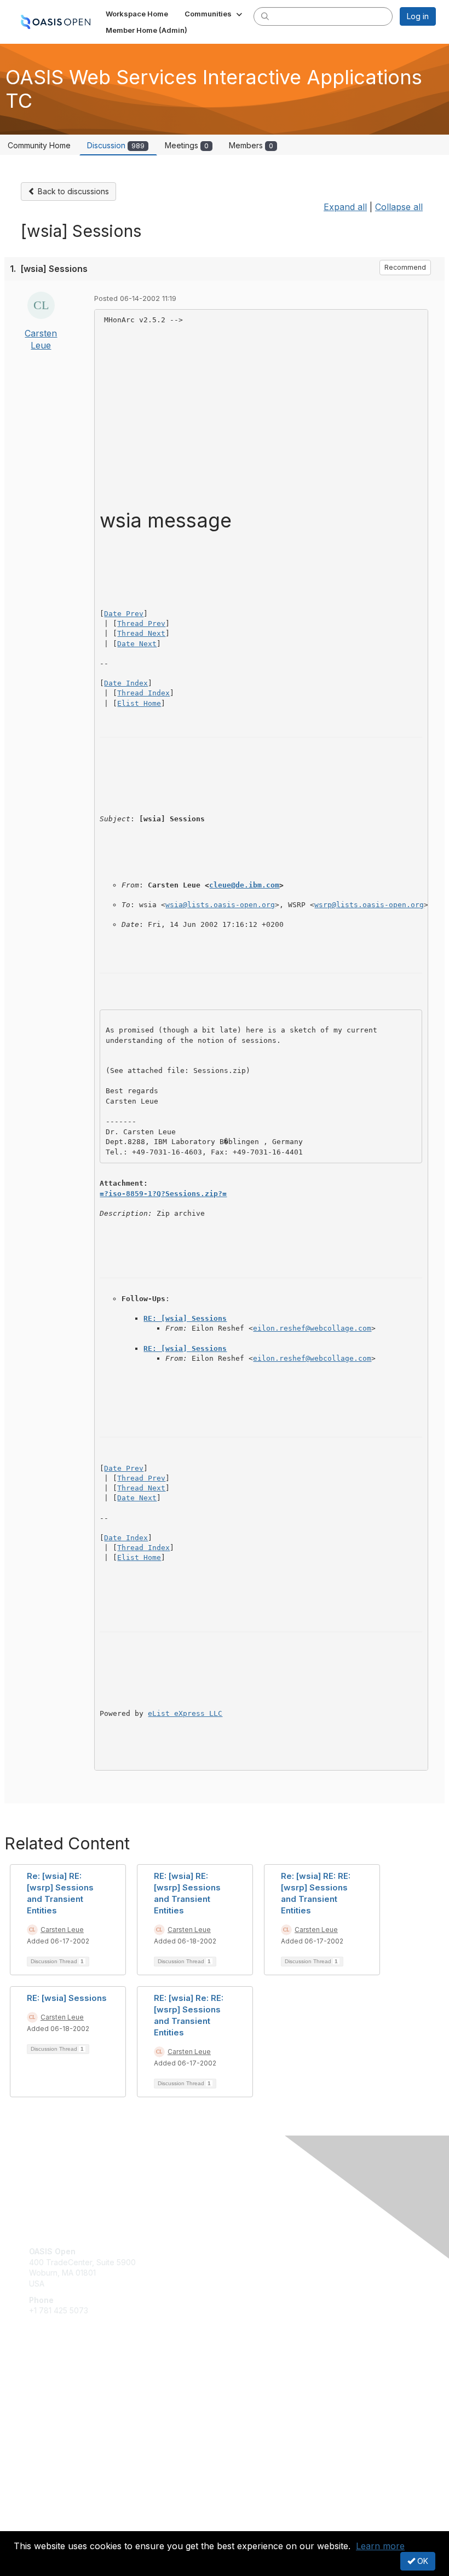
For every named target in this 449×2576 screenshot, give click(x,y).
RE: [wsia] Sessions (185, 1318)
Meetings (187, 145)
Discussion (116, 145)
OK (422, 2561)
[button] (214, 14)
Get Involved (52, 2383)
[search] (265, 16)
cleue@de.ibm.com (244, 885)
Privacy (42, 2524)
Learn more (380, 2546)
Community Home (39, 145)
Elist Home (139, 703)
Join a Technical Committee (79, 2415)
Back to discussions (72, 191)
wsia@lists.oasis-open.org (220, 905)
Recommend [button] (405, 267)
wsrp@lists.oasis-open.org (369, 905)
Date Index (126, 683)
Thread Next (141, 633)
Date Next (137, 644)
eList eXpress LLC (185, 1713)
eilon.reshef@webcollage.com (312, 1328)
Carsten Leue (62, 1930)
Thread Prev (141, 623)
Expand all (345, 207)
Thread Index (143, 693)
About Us (45, 2514)
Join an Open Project (67, 2398)
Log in (418, 16)
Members (251, 145)
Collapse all (399, 207)
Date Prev (124, 614)
